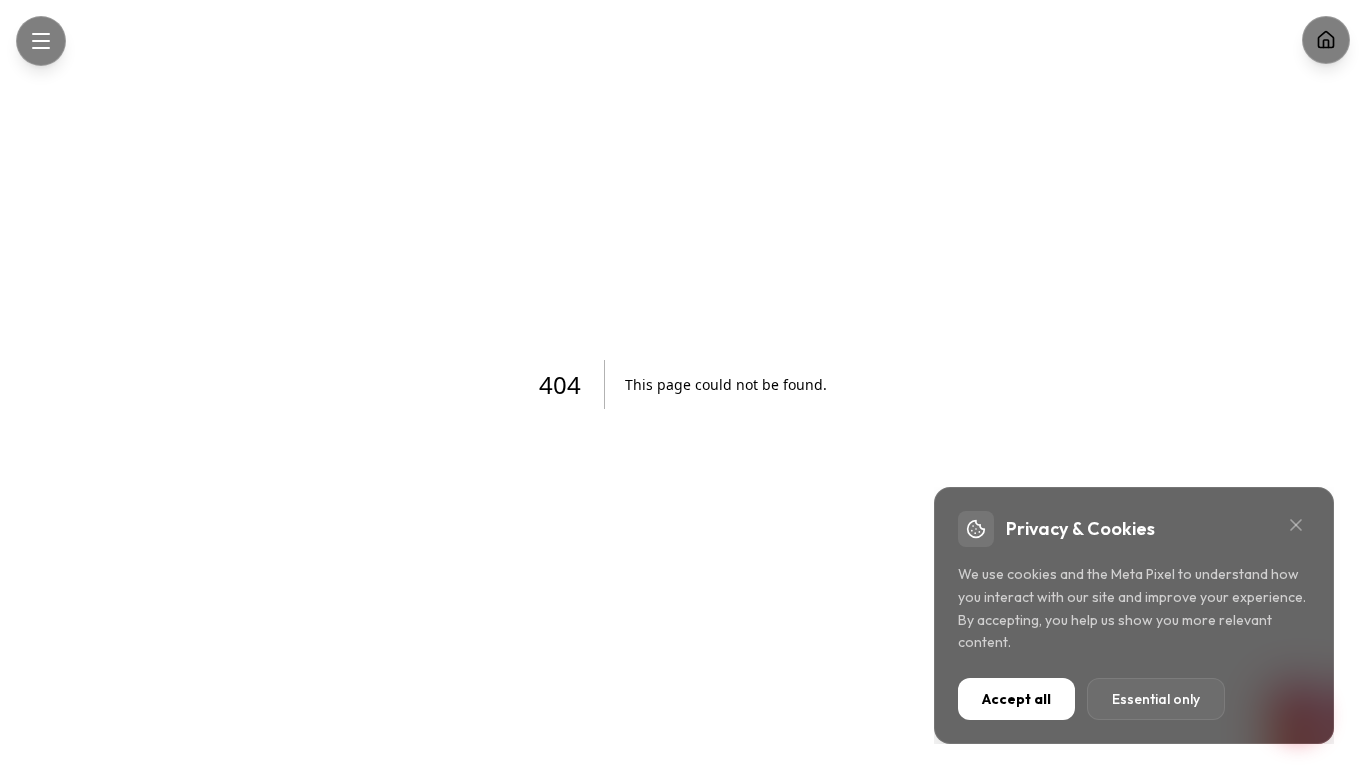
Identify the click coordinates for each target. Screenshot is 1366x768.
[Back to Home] (1326, 40)
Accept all (1016, 699)
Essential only (1156, 699)
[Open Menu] (41, 41)
